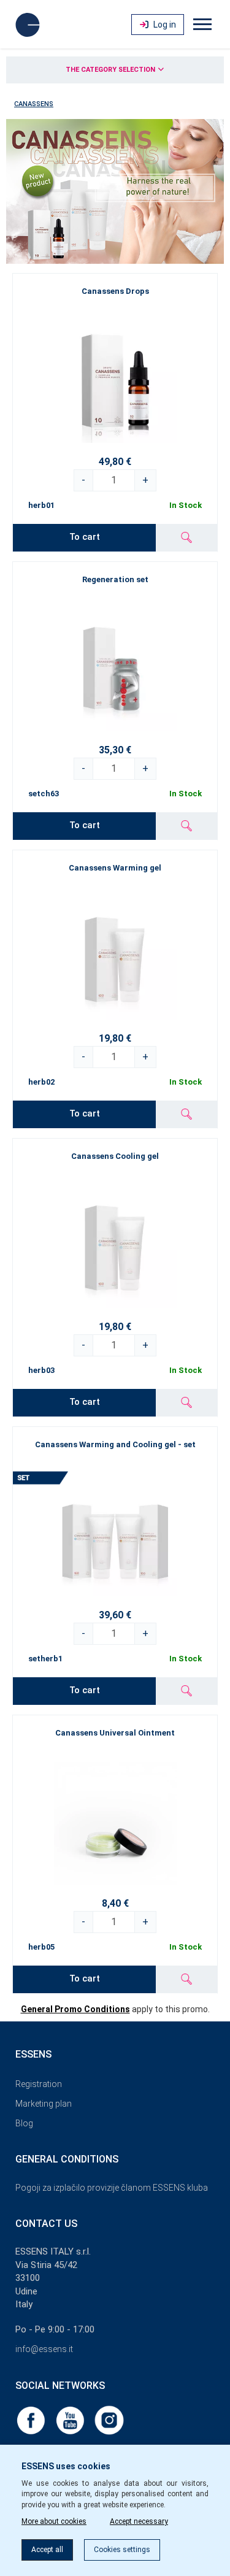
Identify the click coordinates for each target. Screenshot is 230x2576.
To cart (85, 537)
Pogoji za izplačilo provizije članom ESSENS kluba (112, 2188)
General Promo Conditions (75, 2009)
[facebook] (32, 2420)
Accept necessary (139, 2521)
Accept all (47, 2550)
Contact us (46, 2224)
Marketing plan (44, 2104)
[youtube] (71, 2420)
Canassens (34, 104)
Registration (39, 2084)
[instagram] (109, 2420)
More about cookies (54, 2521)
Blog (24, 2123)
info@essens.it (44, 2349)
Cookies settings (122, 2550)
